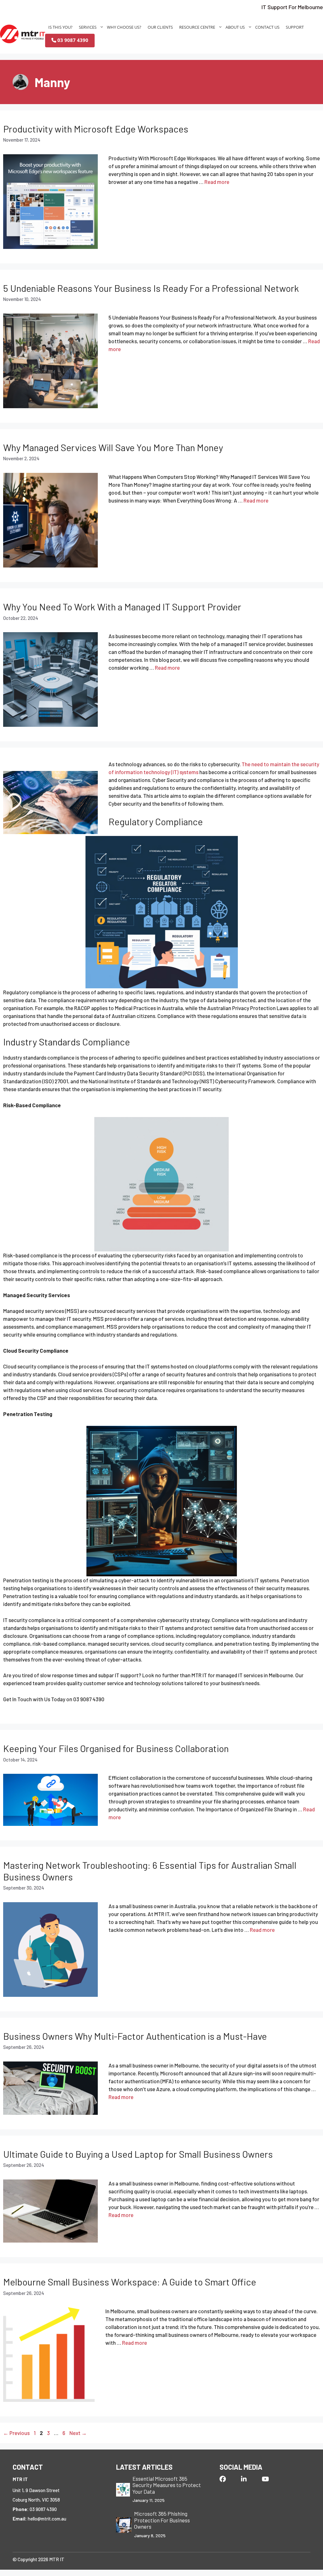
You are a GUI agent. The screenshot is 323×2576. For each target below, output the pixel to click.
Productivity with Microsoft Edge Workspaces (96, 129)
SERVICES (88, 27)
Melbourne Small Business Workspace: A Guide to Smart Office (130, 2282)
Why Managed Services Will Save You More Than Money (113, 447)
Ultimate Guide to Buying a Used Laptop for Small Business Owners (138, 2154)
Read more (217, 182)
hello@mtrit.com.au (47, 2519)
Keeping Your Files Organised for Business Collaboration (116, 1748)
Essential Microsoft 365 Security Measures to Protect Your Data (167, 2485)
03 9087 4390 (72, 40)
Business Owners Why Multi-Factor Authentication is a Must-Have (135, 2036)
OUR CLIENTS (160, 27)
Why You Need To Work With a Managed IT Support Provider (122, 607)
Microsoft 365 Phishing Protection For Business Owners (162, 2520)
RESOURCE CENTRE (197, 27)
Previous (16, 2433)
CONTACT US (267, 27)
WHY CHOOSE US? (124, 27)
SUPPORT (295, 27)
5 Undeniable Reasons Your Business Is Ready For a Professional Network (151, 288)
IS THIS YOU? (60, 27)
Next (78, 2433)
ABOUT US (235, 27)
